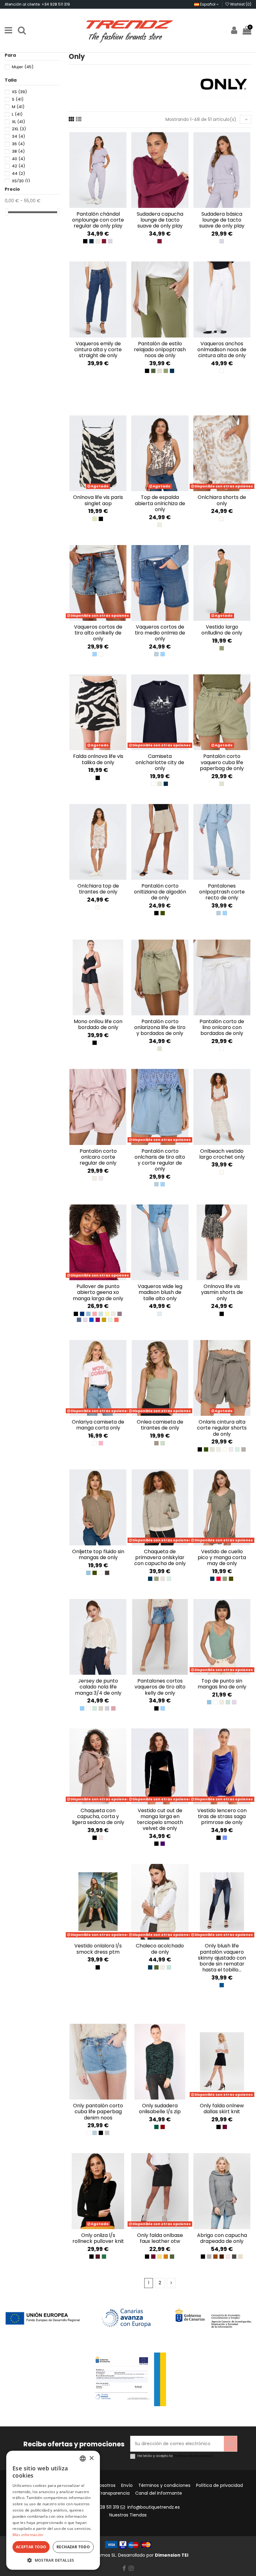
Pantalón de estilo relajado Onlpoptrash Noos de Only (160, 350)
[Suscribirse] (230, 2444)
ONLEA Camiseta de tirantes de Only (160, 1425)
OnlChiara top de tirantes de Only (98, 889)
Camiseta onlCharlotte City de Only (160, 762)
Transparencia (114, 2493)
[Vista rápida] (102, 206)
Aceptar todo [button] (31, 2547)
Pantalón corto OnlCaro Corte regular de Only (98, 1157)
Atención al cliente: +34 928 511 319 (37, 4)
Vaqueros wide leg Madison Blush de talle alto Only (160, 1292)
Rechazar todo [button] (73, 2547)
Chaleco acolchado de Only (160, 1949)
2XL (19, 129)
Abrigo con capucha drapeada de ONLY (222, 2238)
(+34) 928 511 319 (101, 2507)
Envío (127, 2485)
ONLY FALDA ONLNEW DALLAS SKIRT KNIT (222, 2109)
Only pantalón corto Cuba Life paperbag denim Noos (98, 2112)
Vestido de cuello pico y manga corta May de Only (222, 1557)
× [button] (91, 2458)
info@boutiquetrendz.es (154, 2507)
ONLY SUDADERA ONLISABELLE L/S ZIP (160, 2109)
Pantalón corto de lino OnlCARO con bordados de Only (222, 1027)
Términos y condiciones (164, 2485)
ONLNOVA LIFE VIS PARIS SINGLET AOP (98, 500)
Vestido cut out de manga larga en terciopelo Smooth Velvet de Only (160, 1819)
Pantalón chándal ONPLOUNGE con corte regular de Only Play (98, 220)
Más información (28, 2535)
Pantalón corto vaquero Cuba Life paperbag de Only (222, 762)
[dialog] (53, 2510)
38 (18, 151)
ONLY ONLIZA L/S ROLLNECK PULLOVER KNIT (98, 2238)
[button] (53, 2560)
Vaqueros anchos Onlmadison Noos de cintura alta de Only (222, 350)
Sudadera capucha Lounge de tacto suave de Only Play (160, 220)
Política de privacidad (193, 2456)
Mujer (23, 67)
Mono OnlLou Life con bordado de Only (98, 1024)
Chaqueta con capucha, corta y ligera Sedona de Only (98, 1816)
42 (18, 166)
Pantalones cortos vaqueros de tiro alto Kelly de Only (160, 1687)
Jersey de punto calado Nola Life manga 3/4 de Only (98, 1687)
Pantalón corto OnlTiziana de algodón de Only (160, 892)
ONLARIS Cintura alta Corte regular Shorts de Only (222, 1428)
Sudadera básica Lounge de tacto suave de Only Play (222, 220)
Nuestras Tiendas (128, 2515)
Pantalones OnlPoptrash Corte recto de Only (222, 892)
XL (18, 122)
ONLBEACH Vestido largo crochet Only (222, 1154)
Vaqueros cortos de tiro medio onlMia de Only (160, 633)
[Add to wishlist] (94, 206)
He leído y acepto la (175, 2456)
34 (18, 136)
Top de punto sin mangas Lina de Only (222, 1684)
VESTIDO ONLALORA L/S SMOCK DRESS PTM (98, 1949)
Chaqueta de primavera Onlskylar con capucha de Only (160, 1557)
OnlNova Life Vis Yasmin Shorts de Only (222, 1292)
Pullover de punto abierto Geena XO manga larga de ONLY (98, 1292)
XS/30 (21, 181)
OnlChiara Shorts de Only (222, 500)
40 (18, 159)
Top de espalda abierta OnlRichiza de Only (160, 503)
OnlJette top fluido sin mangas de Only (98, 1554)
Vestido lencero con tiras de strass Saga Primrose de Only (222, 1816)
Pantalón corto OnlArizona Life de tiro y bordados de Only (160, 1027)
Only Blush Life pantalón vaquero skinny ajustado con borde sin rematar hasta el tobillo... (222, 1958)
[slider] (7, 212)
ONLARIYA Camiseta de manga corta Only (98, 1425)
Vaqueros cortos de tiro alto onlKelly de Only (98, 633)
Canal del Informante (159, 2493)
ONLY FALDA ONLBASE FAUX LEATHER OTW (160, 2238)
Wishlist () (240, 4)
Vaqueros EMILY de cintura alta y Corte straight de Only (98, 350)
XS (19, 92)
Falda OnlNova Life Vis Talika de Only (98, 759)
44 (18, 173)
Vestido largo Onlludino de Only (222, 630)
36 (18, 144)
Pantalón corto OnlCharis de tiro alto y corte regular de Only (160, 1160)
